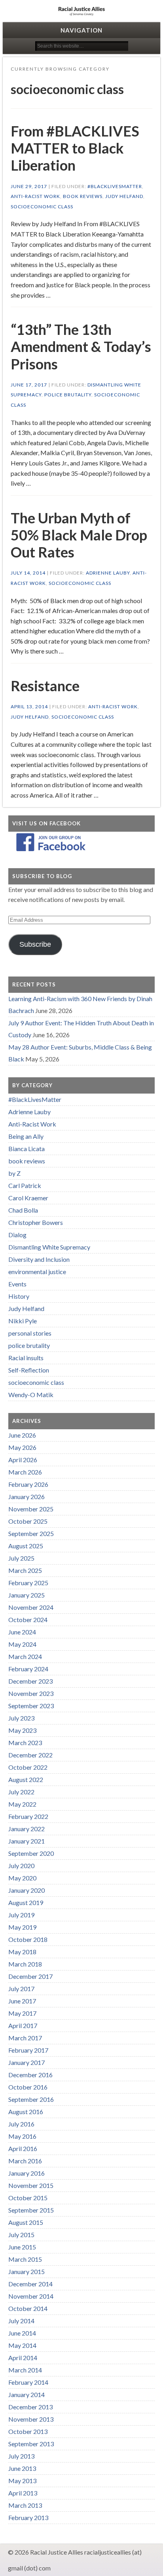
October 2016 (28, 2087)
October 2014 (28, 2308)
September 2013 (31, 2444)
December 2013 (30, 2407)
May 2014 (22, 2345)
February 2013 (28, 2517)
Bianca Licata (27, 1149)
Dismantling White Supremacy (49, 1247)
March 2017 (25, 2038)
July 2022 (21, 1792)
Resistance (45, 686)
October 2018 (28, 1939)
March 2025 (25, 1570)
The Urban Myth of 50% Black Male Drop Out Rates (79, 535)
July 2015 (21, 2235)
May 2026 (22, 1447)
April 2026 (23, 1460)
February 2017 (28, 2050)
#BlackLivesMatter (115, 186)
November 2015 (31, 2185)
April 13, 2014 (29, 706)
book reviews (83, 196)
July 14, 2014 (28, 573)
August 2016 (26, 2112)
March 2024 (25, 1656)
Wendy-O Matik (31, 1395)
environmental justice (37, 1272)
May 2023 (22, 1730)
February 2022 (28, 1816)
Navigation (81, 30)
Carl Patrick (25, 1185)
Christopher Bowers (36, 1222)
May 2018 (22, 1952)
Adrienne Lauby (108, 573)
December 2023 (30, 1681)
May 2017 (22, 2013)
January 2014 (27, 2394)
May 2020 (22, 1878)
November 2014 (31, 2296)
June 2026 (22, 1435)
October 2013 (28, 2431)
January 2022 (27, 1829)
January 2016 (27, 2173)
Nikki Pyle (23, 1321)
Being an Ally (26, 1136)
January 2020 (27, 1890)
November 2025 (31, 1509)
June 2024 (22, 1632)
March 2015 (25, 2259)
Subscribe (35, 944)
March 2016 (25, 2161)
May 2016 (22, 2136)
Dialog (17, 1235)
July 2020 (21, 1866)
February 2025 (28, 1583)
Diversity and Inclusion (39, 1259)
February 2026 (28, 1484)
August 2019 (26, 1902)
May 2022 (22, 1804)
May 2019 (22, 1927)
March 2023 (25, 1743)
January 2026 (27, 1497)
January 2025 (27, 1595)
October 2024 (28, 1620)
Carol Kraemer (28, 1198)
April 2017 (23, 2025)
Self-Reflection (29, 1370)
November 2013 (31, 2419)
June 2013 (22, 2468)
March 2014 (25, 2370)
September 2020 (31, 1853)
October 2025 (28, 1521)
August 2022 (26, 1779)
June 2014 (22, 2333)
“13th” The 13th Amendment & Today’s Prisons (81, 346)
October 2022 (28, 1767)
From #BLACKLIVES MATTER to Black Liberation (75, 148)
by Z (14, 1173)
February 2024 (28, 1669)
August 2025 (26, 1546)
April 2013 (23, 2493)
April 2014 (23, 2358)
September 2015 (31, 2210)
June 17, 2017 (29, 385)
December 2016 (30, 2075)
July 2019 (21, 1915)
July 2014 (21, 2321)
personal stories (30, 1333)
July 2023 (21, 1718)
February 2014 (28, 2382)
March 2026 (25, 1472)
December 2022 (30, 1755)
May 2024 (22, 1644)
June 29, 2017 (29, 186)
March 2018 (25, 1964)
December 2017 (30, 1976)
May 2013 (22, 2481)
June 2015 (22, 2247)
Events (17, 1284)
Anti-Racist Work (35, 196)
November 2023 (31, 1693)
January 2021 (27, 1841)
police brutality (68, 395)
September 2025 (31, 1533)
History (19, 1296)
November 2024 (31, 1607)
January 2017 (27, 2062)
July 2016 (21, 2124)
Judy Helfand (124, 196)
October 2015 (28, 2198)
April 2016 (23, 2148)
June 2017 (22, 2001)
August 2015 (26, 2222)
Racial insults (26, 1358)
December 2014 (30, 2284)
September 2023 (31, 1706)
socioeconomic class (42, 207)
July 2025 (21, 1558)
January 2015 (27, 2271)
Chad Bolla (23, 1210)
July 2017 (21, 1989)
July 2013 (21, 2456)
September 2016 (31, 2099)
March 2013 (25, 2505)
